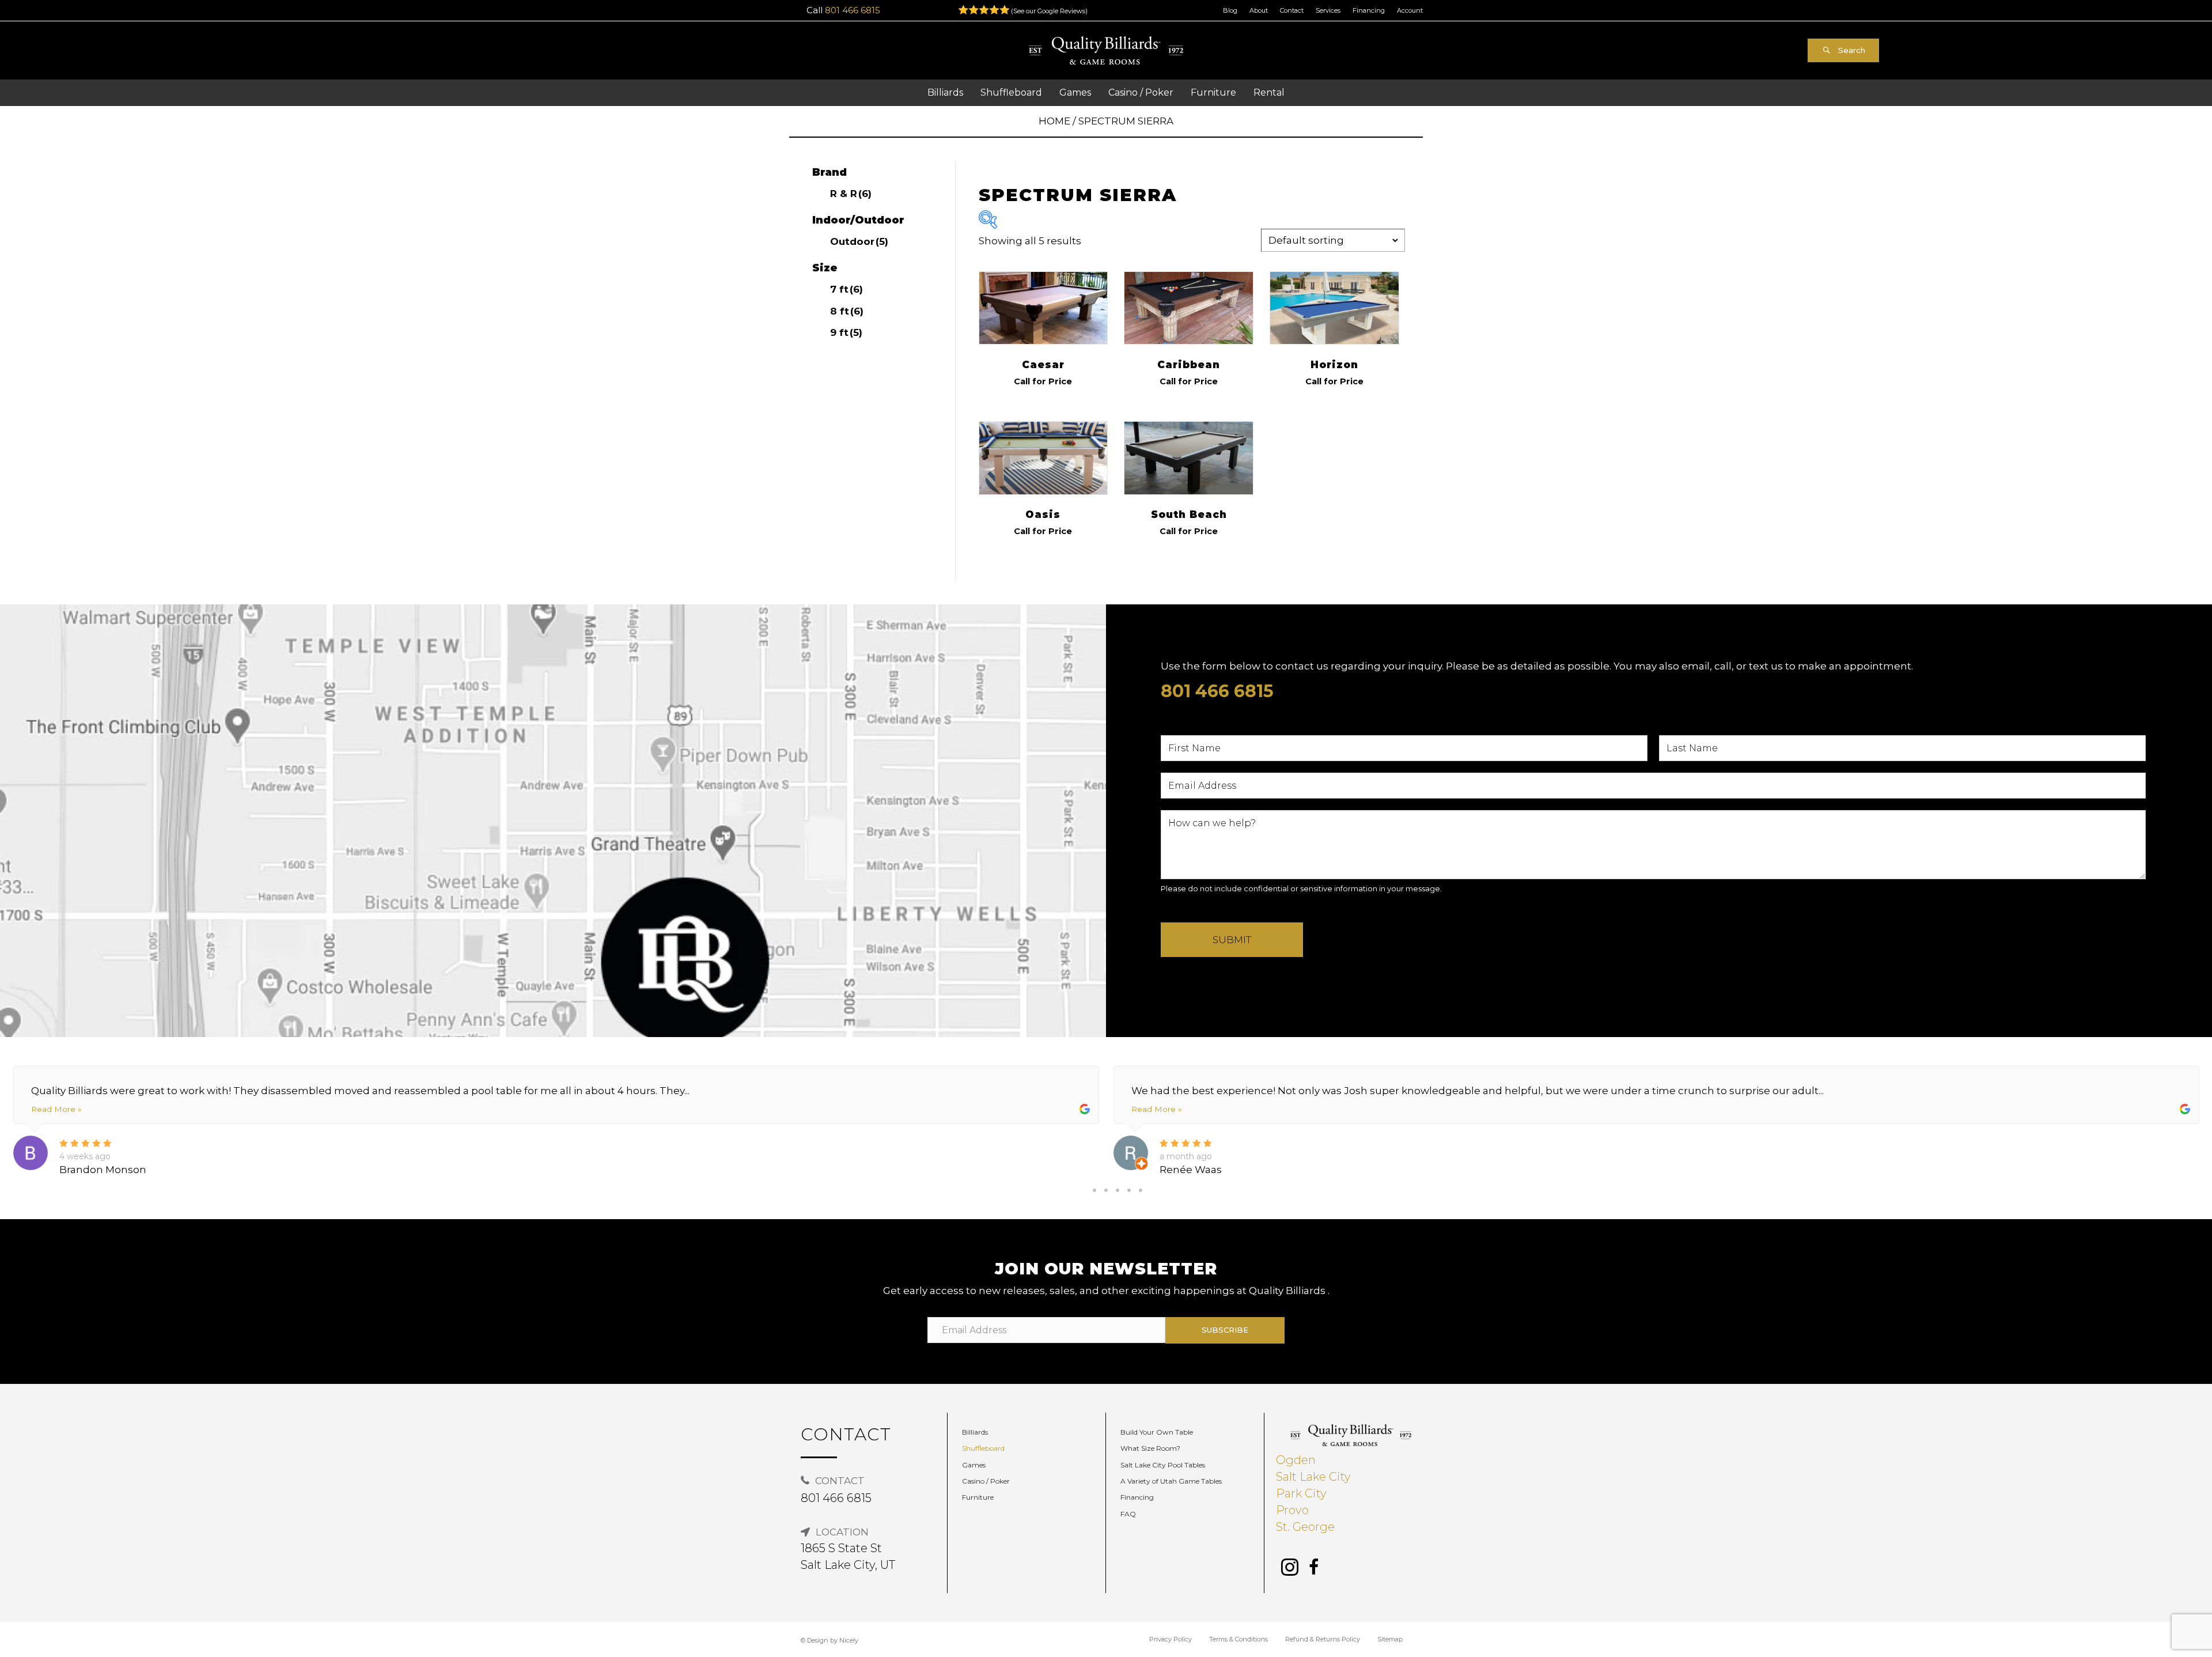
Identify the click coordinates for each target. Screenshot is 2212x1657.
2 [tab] (1106, 1190)
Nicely (849, 1640)
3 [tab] (1118, 1190)
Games (974, 1465)
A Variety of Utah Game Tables (1171, 1481)
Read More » (56, 1109)
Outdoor (859, 241)
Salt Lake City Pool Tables (1163, 1465)
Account (1410, 10)
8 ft (847, 311)
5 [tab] (1141, 1190)
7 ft (846, 289)
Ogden (1296, 1460)
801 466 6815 (853, 10)
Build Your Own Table (1157, 1432)
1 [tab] (1094, 1190)
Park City (1301, 1493)
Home (1054, 121)
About (1259, 10)
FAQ (1128, 1514)
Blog (1230, 10)
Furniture (978, 1497)
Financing (1369, 10)
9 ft (846, 332)
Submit (1232, 940)
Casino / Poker (986, 1481)
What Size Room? (1150, 1448)
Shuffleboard (983, 1448)
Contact (1292, 10)
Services (1328, 10)
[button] (1843, 50)
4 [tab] (1129, 1190)
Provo (1292, 1510)
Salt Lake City (1313, 1477)
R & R (851, 194)
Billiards (975, 1432)
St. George (1305, 1527)
